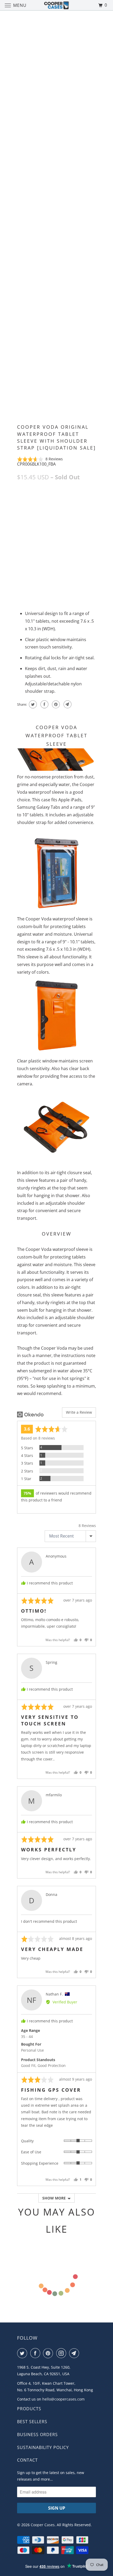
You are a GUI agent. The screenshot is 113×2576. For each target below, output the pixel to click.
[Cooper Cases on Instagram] (62, 2353)
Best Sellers (32, 2422)
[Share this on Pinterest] (55, 704)
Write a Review (79, 1412)
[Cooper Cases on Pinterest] (49, 2353)
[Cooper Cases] (57, 5)
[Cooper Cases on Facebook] (36, 2353)
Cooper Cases (43, 2525)
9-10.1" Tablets (77, 501)
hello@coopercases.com (63, 2399)
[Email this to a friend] (67, 704)
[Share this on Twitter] (32, 704)
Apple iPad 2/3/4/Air (38, 501)
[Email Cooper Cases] (75, 2353)
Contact (27, 2460)
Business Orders (37, 2434)
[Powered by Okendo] (30, 1414)
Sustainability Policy (43, 2447)
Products (29, 2409)
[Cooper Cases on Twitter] (23, 2353)
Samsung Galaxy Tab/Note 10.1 (48, 512)
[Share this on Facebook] (44, 704)
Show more (54, 2198)
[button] (40, 459)
